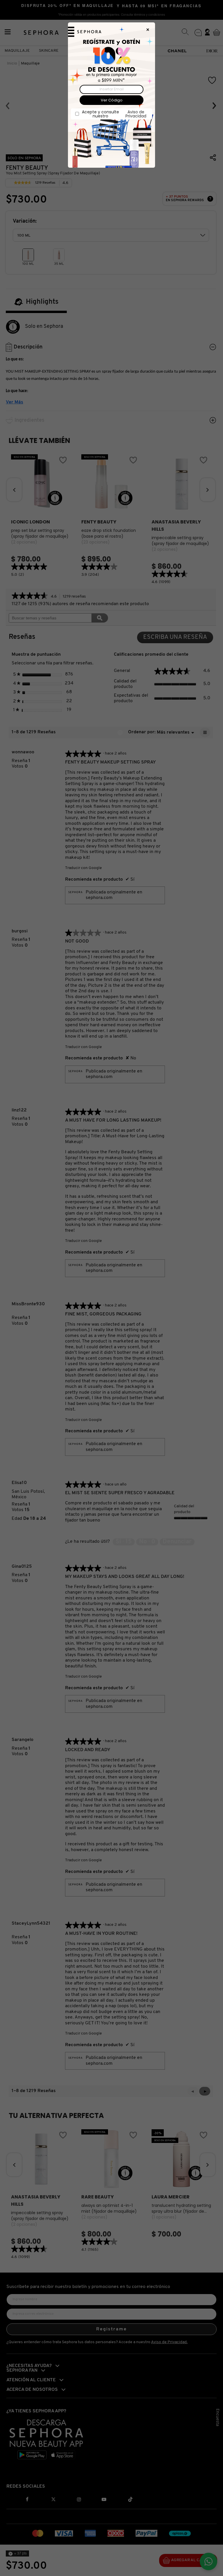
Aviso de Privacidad (136, 114)
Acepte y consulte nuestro (114, 114)
